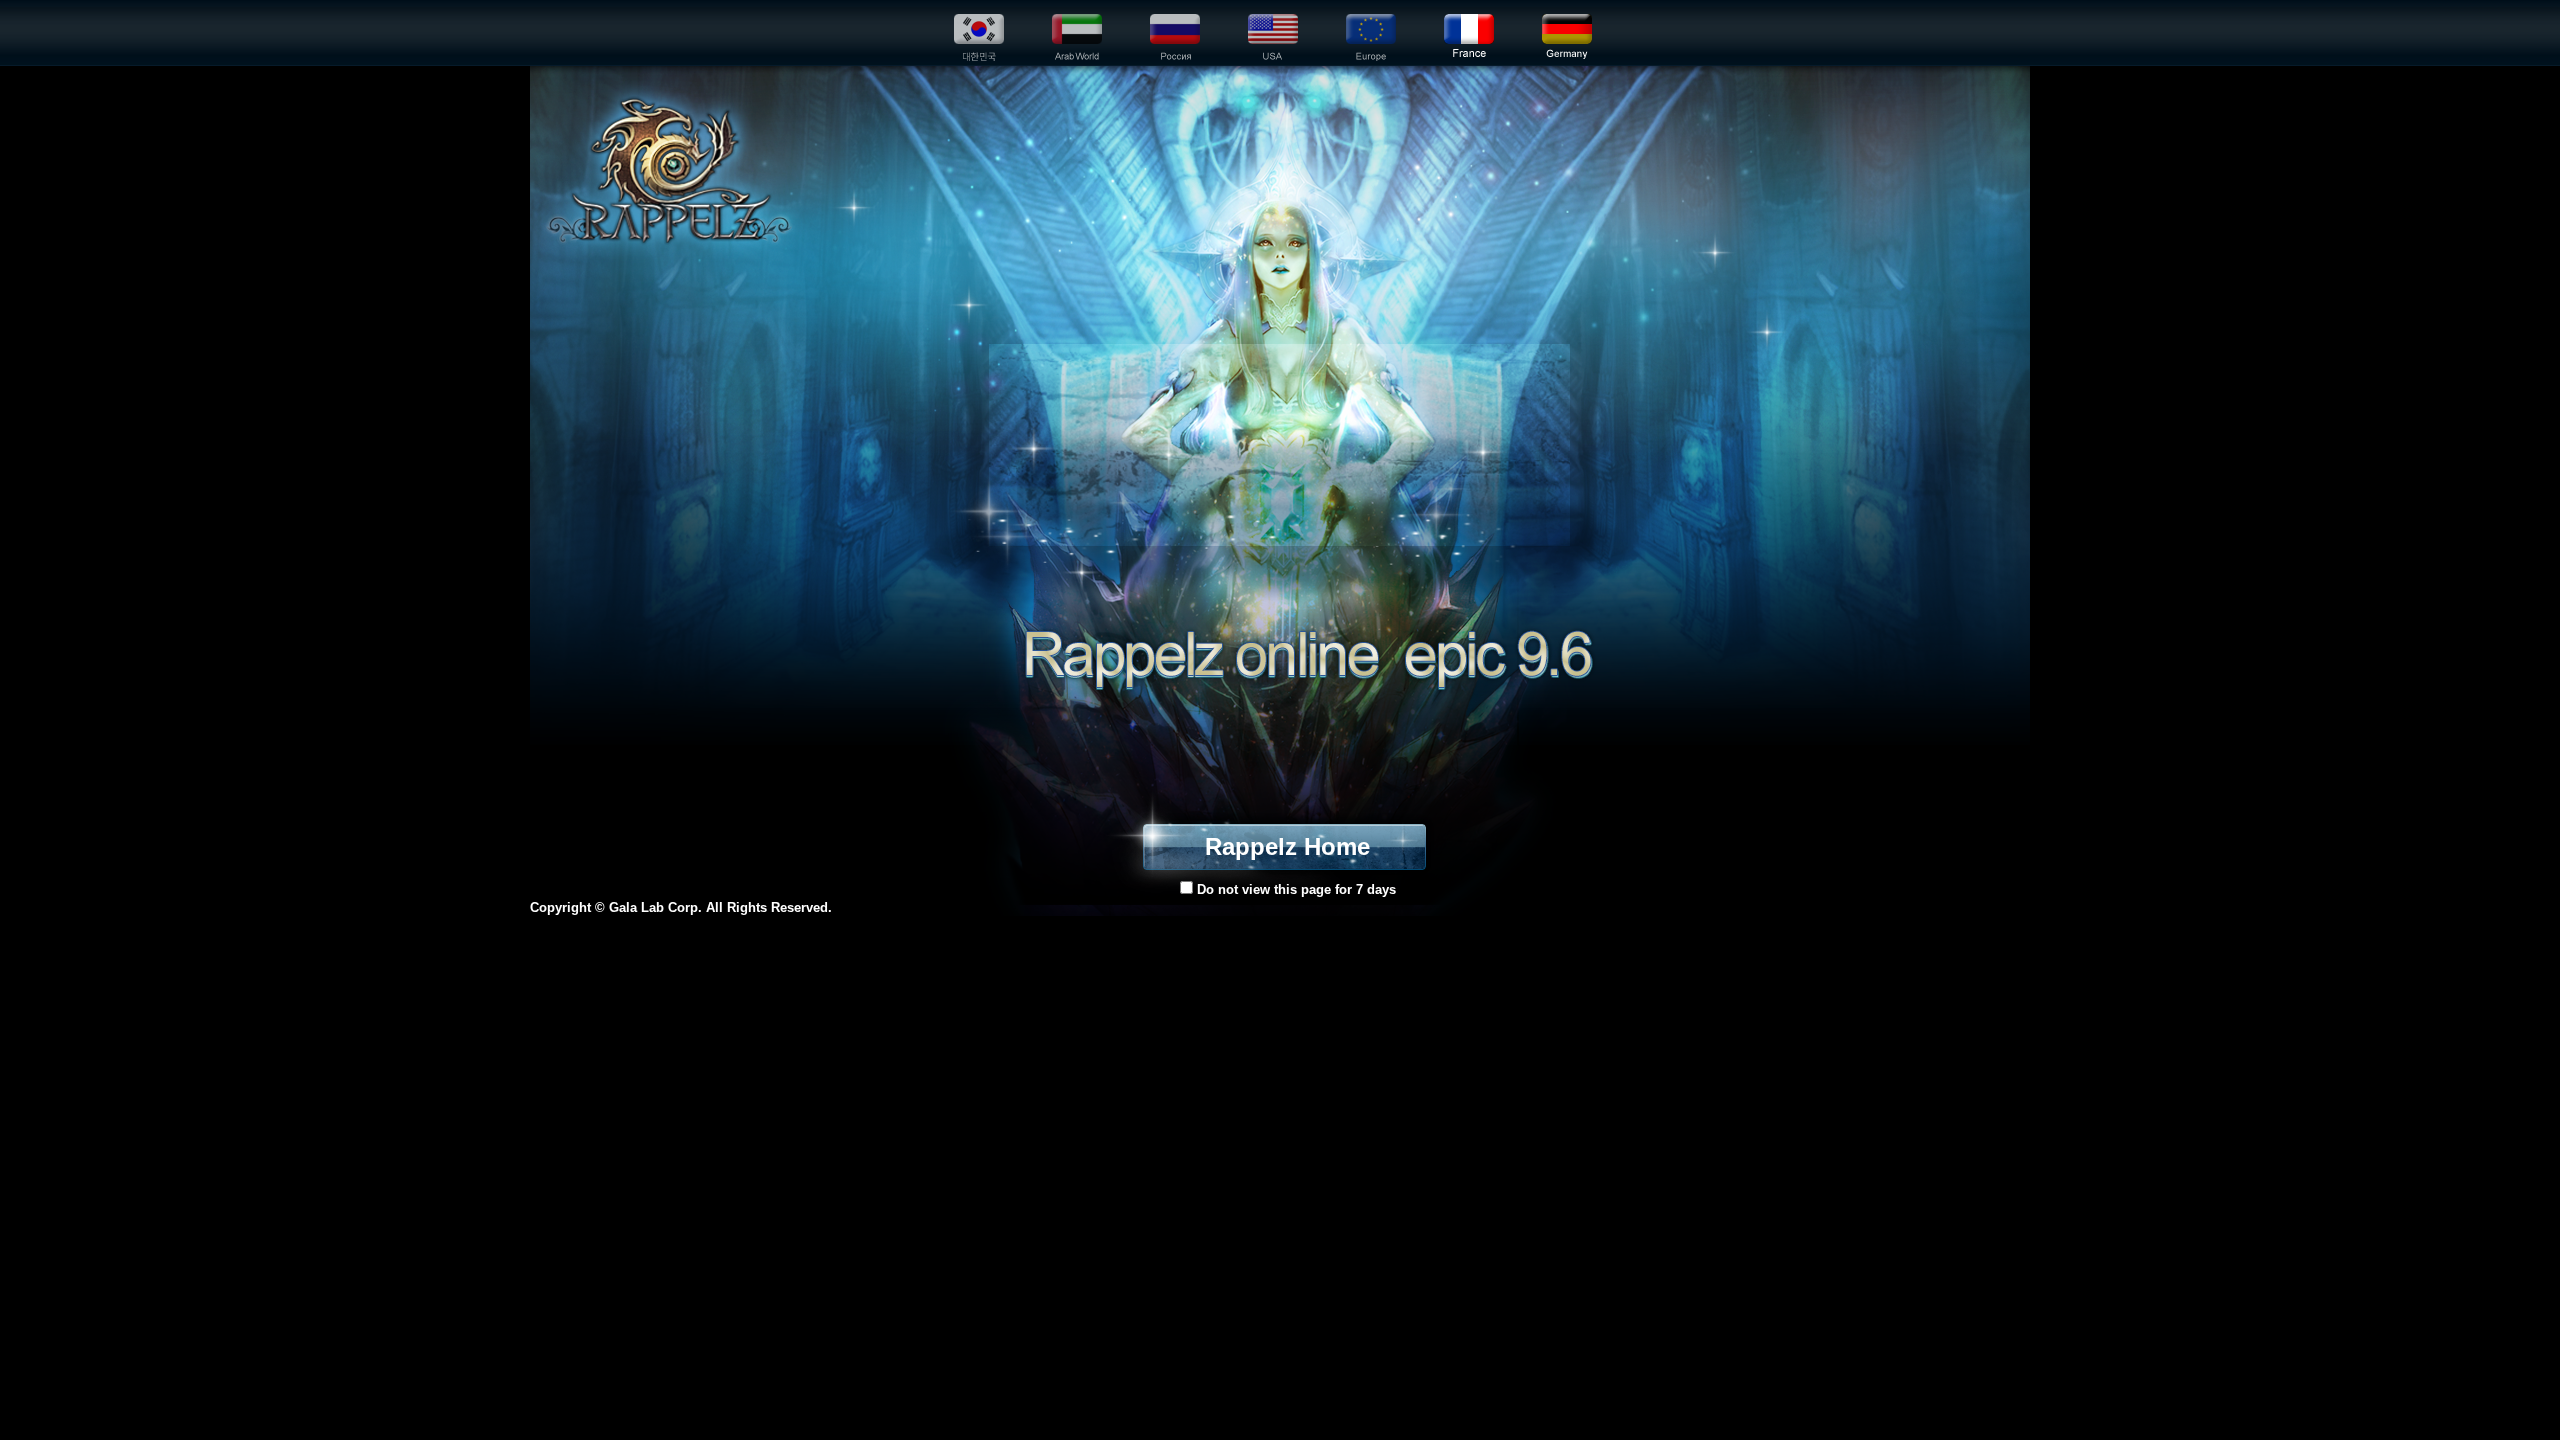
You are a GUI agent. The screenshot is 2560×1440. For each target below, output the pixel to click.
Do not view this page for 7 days (1294, 889)
